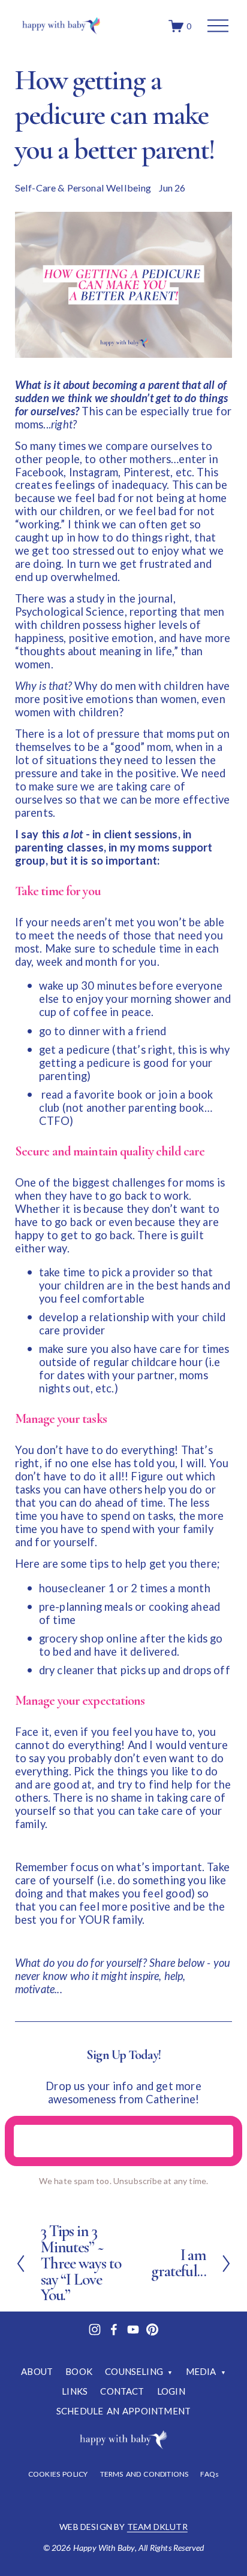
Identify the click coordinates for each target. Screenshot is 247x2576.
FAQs (210, 2474)
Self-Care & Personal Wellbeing (83, 188)
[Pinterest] (152, 2329)
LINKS (75, 2391)
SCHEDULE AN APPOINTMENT (123, 2411)
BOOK (79, 2371)
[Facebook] (114, 2329)
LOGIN (171, 2391)
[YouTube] (133, 2329)
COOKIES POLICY (58, 2474)
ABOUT (37, 2371)
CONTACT (122, 2391)
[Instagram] (95, 2329)
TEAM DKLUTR (157, 2527)
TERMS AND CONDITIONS (144, 2474)
